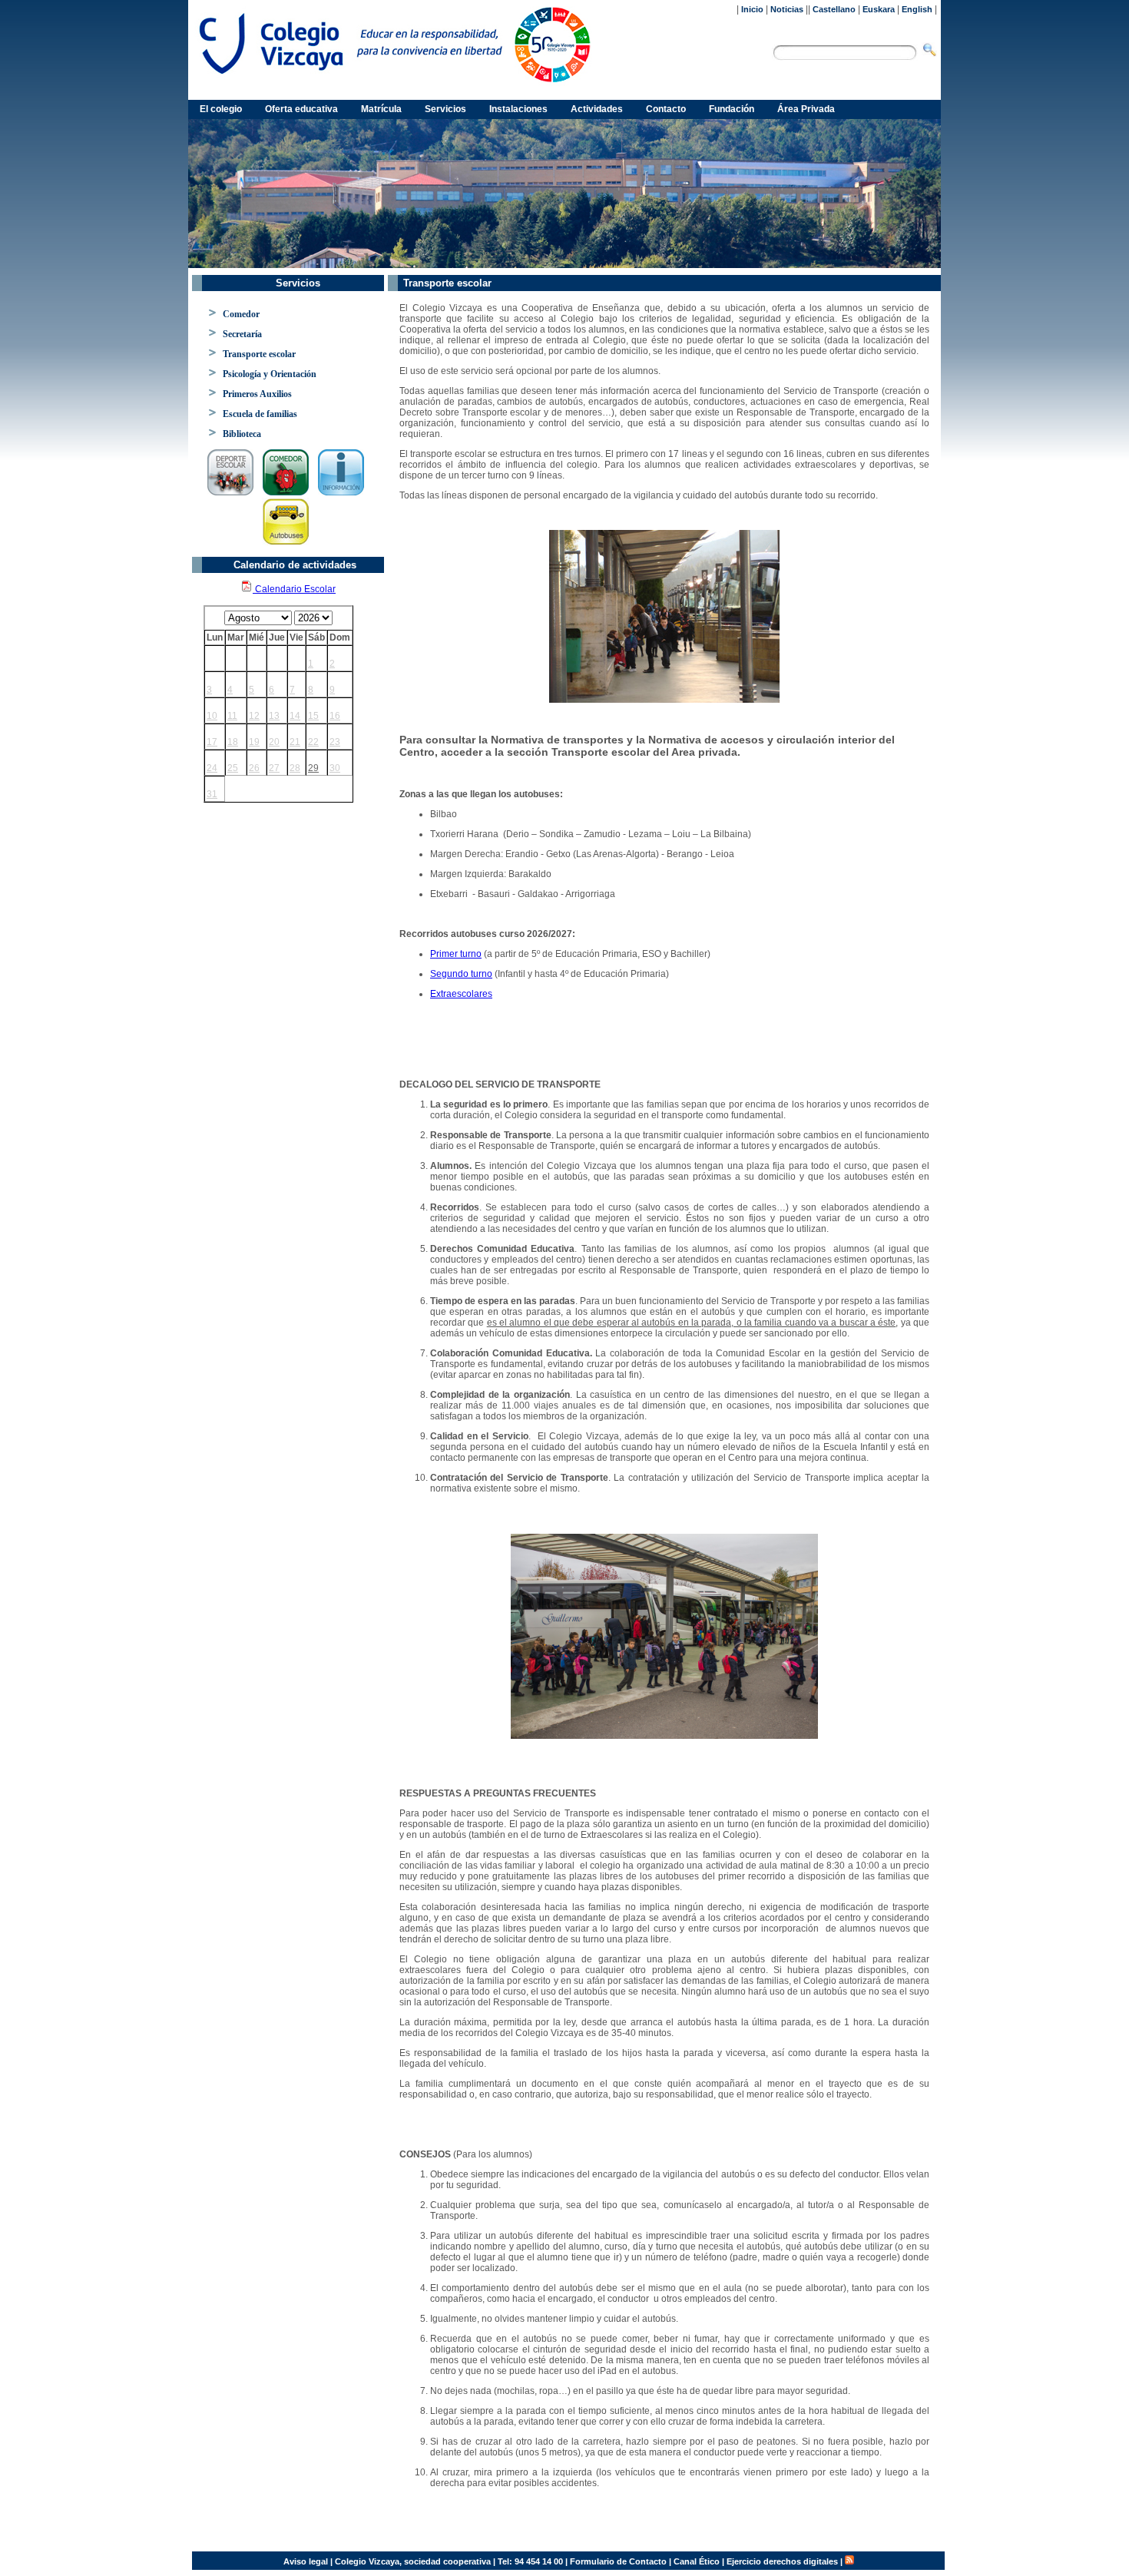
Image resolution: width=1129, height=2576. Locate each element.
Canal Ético (697, 2561)
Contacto (666, 109)
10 (212, 716)
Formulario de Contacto (618, 2561)
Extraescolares (461, 994)
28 (295, 768)
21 (295, 742)
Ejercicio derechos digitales (782, 2561)
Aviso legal (306, 2561)
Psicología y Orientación (270, 374)
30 (335, 768)
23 (335, 742)
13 (274, 716)
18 (233, 742)
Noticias (787, 9)
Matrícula (381, 109)
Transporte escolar (259, 354)
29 (313, 768)
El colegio (221, 109)
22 (313, 742)
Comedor (241, 314)
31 (212, 794)
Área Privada (806, 109)
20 (274, 742)
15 (313, 716)
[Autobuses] (664, 1636)
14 (295, 716)
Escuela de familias (260, 414)
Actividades (597, 109)
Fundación (732, 109)
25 (233, 768)
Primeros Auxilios (257, 394)
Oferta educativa (301, 109)
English (917, 9)
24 (212, 768)
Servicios (445, 109)
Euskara (879, 9)
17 (212, 742)
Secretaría (242, 334)
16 (335, 716)
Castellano (834, 9)
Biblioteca (242, 434)
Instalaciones (518, 109)
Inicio (752, 9)
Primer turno (456, 954)
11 (232, 716)
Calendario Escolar (294, 589)
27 (274, 768)
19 (254, 742)
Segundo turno (461, 974)
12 (254, 716)
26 (254, 768)
